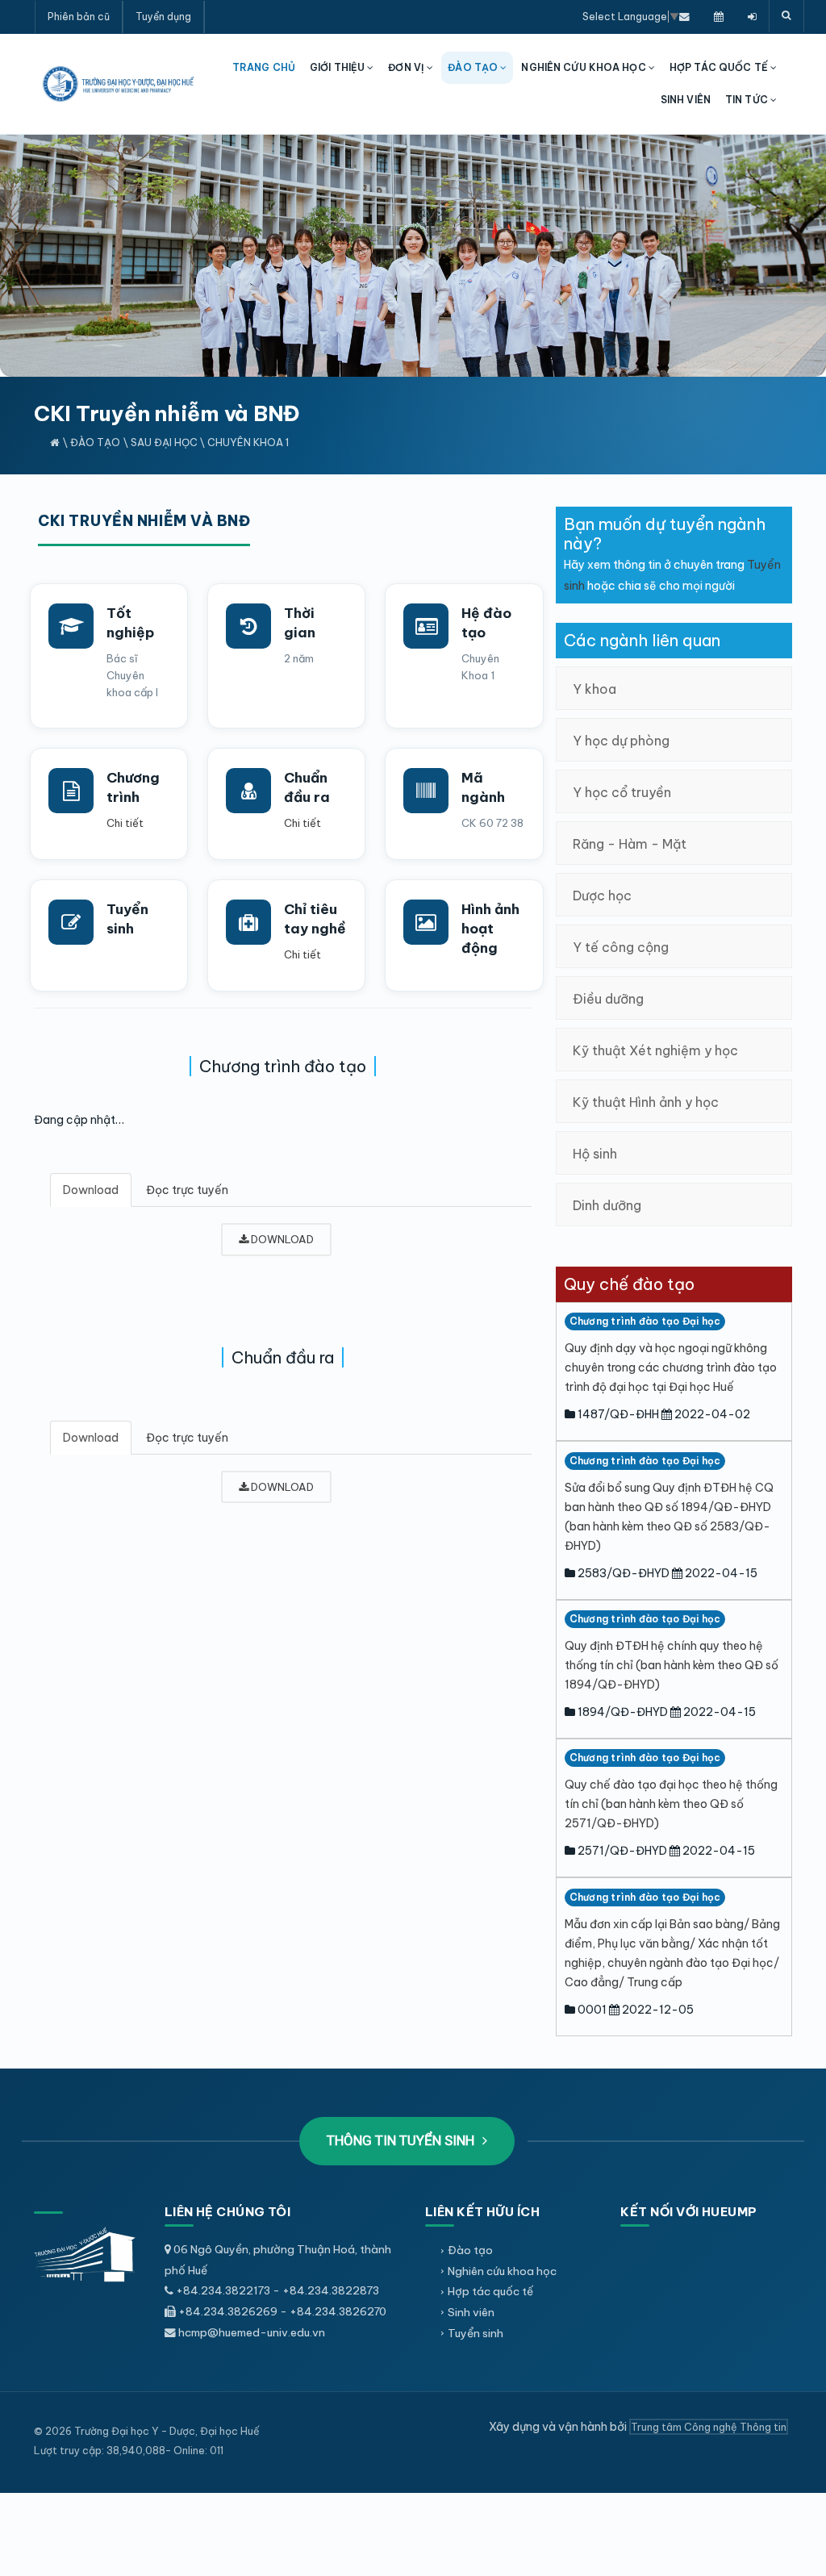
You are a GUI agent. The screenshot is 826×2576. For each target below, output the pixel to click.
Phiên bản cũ (79, 17)
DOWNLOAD (281, 1239)
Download (91, 1190)
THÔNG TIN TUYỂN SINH (402, 2140)
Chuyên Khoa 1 (248, 442)
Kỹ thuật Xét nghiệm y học (655, 1050)
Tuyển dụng (163, 17)
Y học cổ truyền (622, 792)
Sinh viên (471, 2312)
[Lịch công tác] (719, 16)
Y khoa (594, 689)
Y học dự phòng (621, 741)
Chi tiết (125, 823)
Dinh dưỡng (607, 1205)
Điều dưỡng (608, 999)
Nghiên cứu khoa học (502, 2271)
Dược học (602, 896)
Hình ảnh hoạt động (490, 929)
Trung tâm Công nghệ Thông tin (709, 2427)
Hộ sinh (595, 1154)
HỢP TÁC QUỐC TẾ (720, 67)
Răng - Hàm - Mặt (630, 844)
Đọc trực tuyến (187, 1190)
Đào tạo (95, 442)
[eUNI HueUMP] (752, 16)
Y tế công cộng (621, 947)
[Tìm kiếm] (786, 16)
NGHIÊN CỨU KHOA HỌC (584, 67)
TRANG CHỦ (264, 67)
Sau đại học (164, 442)
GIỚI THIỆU (338, 67)
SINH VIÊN (686, 100)
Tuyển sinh (476, 2333)
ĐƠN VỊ (407, 67)
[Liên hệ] (684, 16)
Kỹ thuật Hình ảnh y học (646, 1102)
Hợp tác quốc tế (490, 2291)
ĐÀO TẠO (474, 67)
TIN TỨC (748, 100)
